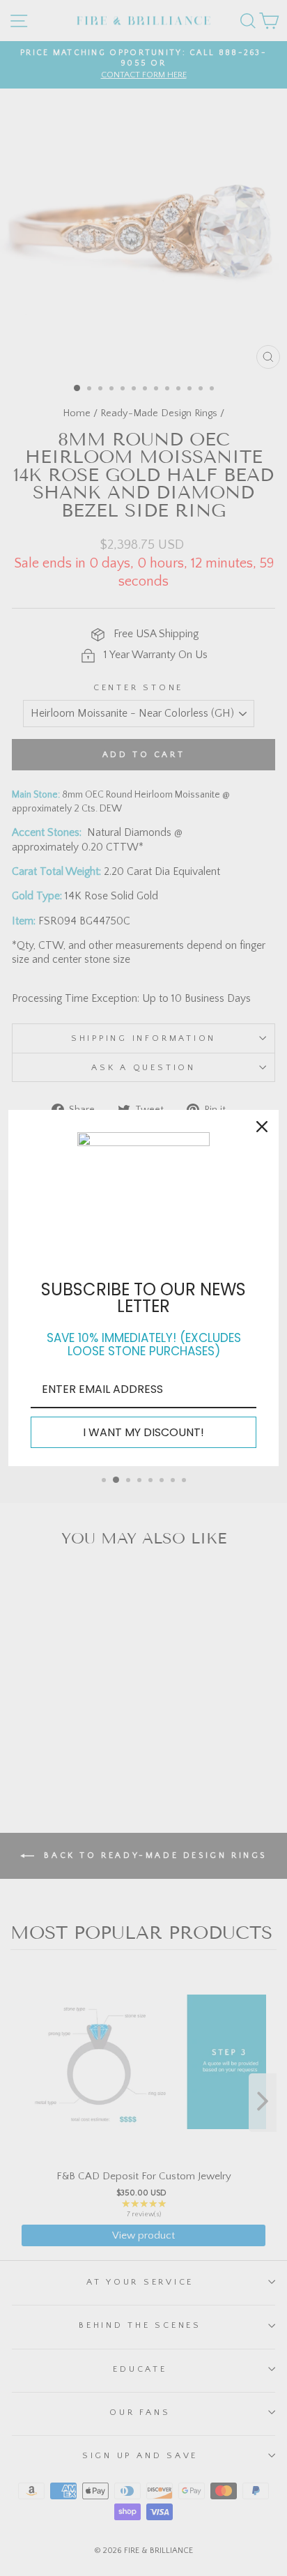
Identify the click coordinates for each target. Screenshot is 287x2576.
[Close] (262, 1127)
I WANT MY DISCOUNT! (143, 1432)
